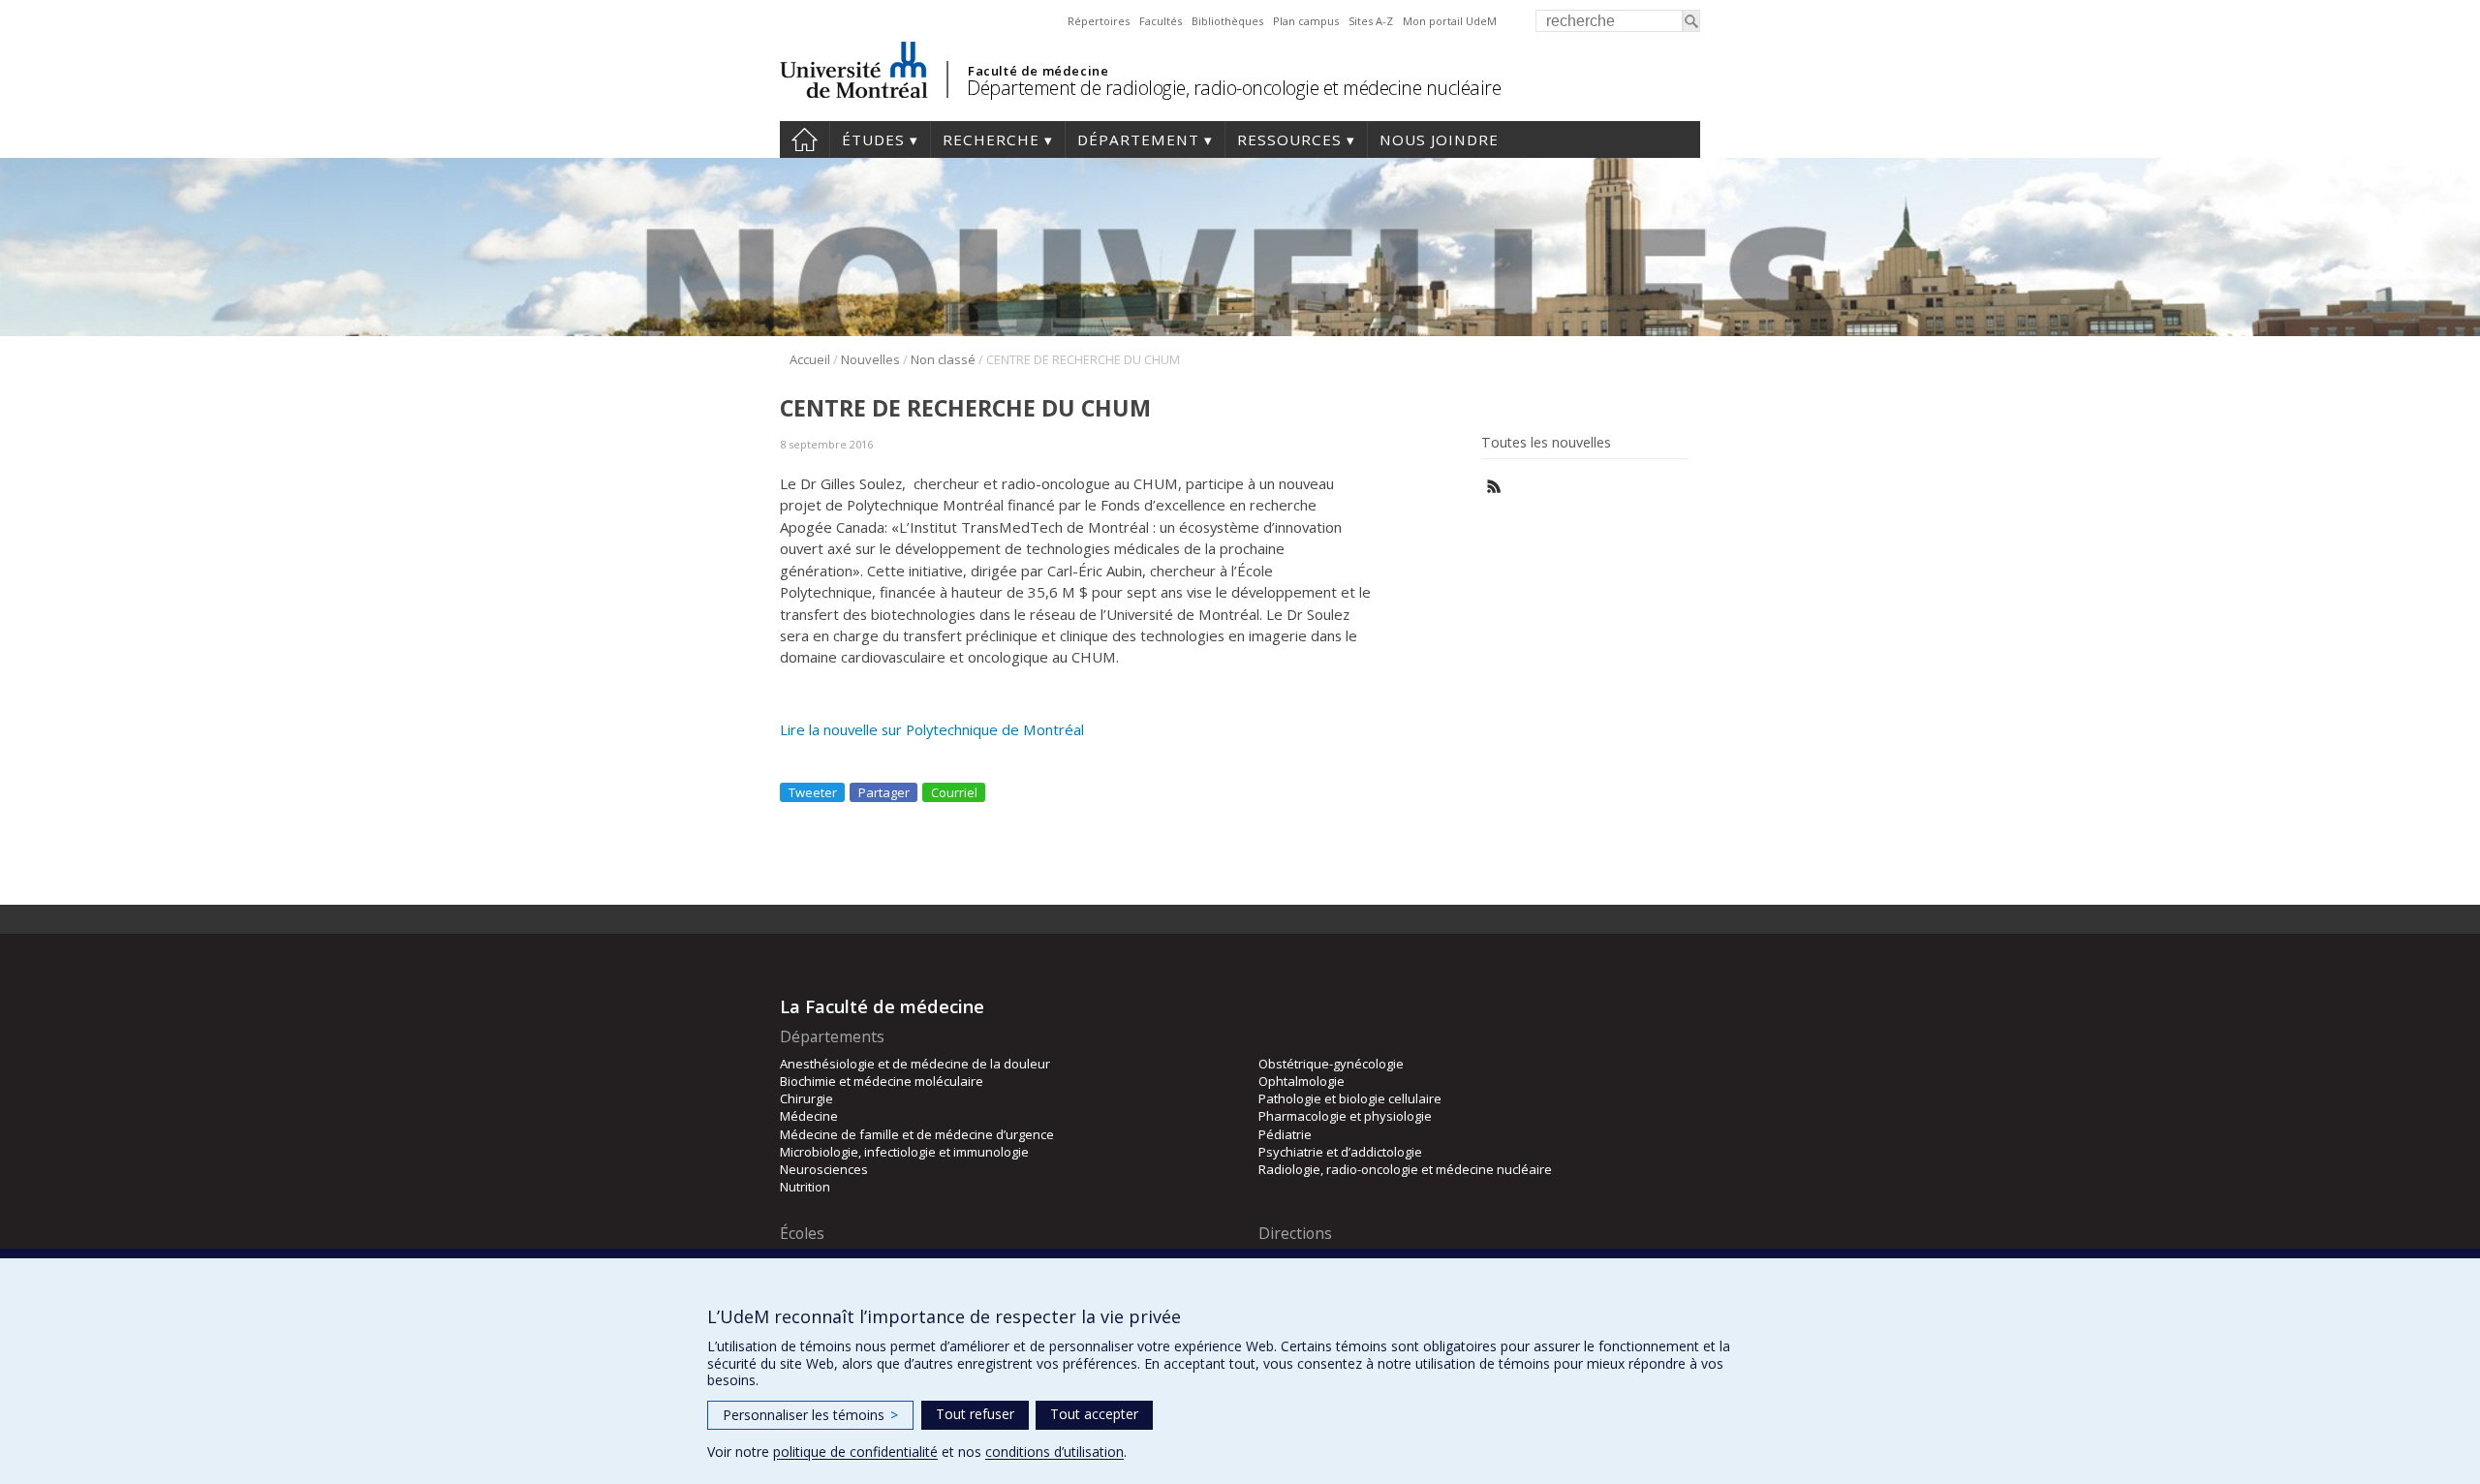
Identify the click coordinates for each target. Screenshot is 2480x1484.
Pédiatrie (1285, 1134)
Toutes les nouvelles (1546, 443)
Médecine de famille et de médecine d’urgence (917, 1134)
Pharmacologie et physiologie (1345, 1116)
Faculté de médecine (1038, 71)
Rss (1494, 487)
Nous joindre (1439, 139)
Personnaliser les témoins (810, 1415)
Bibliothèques (1227, 21)
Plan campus (1306, 21)
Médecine (809, 1116)
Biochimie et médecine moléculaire (882, 1081)
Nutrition (805, 1187)
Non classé (943, 359)
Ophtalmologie (1302, 1081)
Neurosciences (824, 1169)
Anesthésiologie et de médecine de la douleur (915, 1064)
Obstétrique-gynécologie (1331, 1064)
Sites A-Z (1371, 21)
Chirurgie (806, 1098)
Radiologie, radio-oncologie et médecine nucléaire (1405, 1169)
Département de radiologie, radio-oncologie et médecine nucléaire (1234, 88)
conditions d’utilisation (1054, 1452)
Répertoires (1099, 21)
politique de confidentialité (855, 1452)
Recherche (991, 139)
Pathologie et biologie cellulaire (1350, 1098)
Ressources (1289, 139)
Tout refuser (975, 1414)
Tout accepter (1094, 1414)
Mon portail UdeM (1450, 21)
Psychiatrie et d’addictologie (1340, 1152)
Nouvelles (870, 359)
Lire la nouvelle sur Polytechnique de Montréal (932, 729)
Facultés (1161, 21)
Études (873, 139)
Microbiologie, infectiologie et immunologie (904, 1152)
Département (1138, 139)
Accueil (805, 139)
